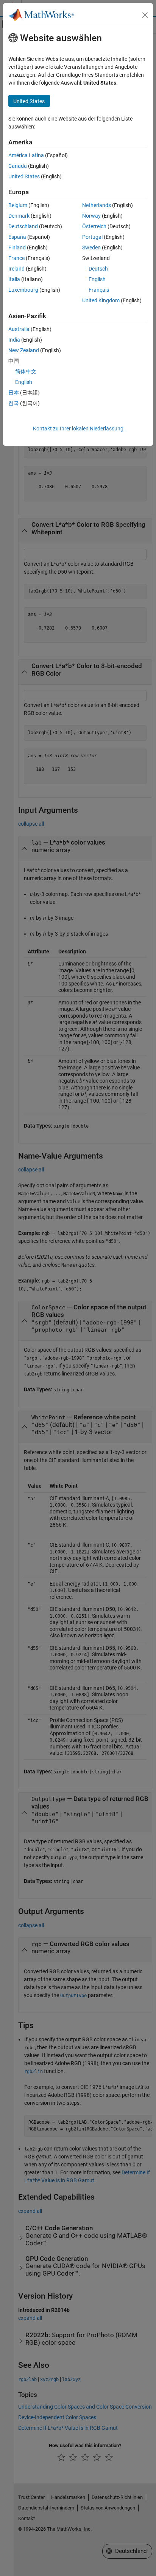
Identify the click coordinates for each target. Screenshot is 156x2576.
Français (99, 290)
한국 (14, 403)
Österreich (94, 226)
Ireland (16, 269)
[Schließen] (145, 15)
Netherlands (97, 205)
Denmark (19, 216)
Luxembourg (23, 290)
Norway (91, 216)
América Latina (26, 155)
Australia (19, 329)
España (17, 237)
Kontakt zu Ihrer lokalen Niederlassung (78, 429)
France (16, 258)
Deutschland (23, 226)
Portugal (92, 237)
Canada (18, 166)
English (97, 279)
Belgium (18, 205)
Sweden (91, 248)
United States (24, 176)
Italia (14, 279)
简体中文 (26, 371)
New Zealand (24, 350)
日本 (14, 393)
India (14, 340)
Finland (17, 248)
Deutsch (98, 269)
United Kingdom (101, 300)
